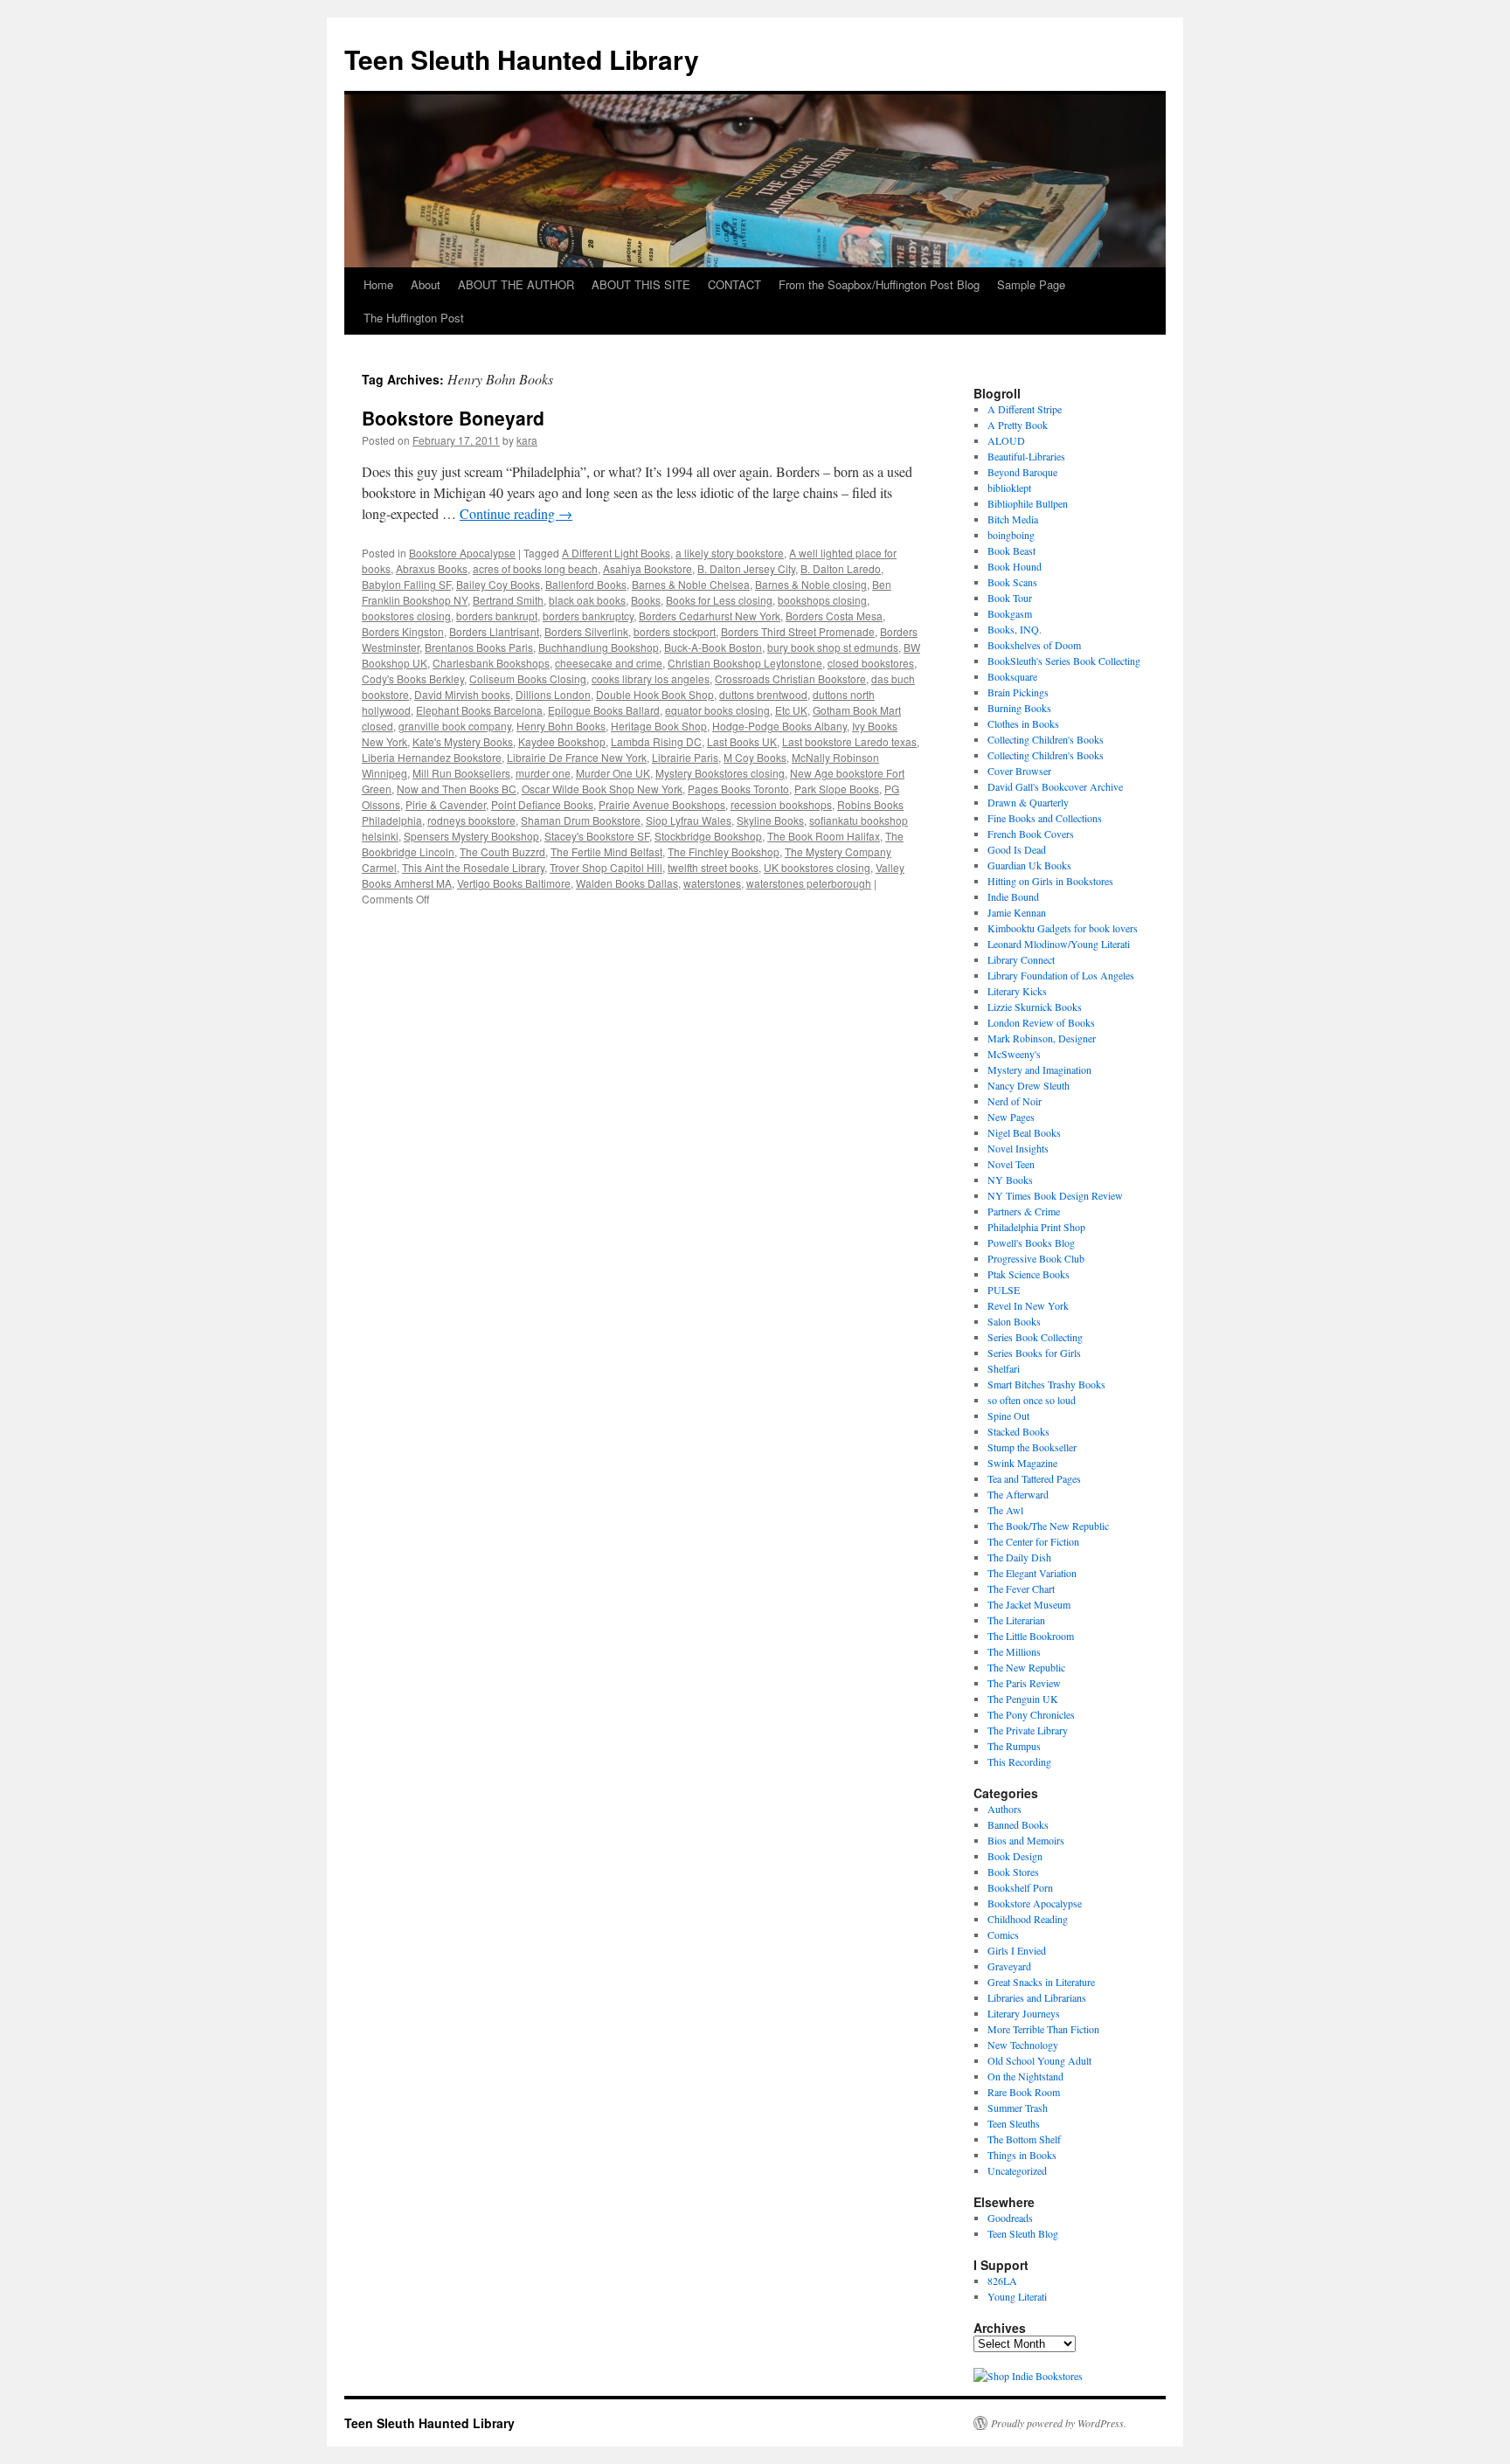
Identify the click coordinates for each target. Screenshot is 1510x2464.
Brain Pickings (1018, 692)
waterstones (712, 883)
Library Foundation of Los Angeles (1061, 975)
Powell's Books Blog (1031, 1242)
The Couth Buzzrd (502, 851)
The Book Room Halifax (824, 836)
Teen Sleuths (1014, 2123)
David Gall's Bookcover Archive (1055, 786)
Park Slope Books (837, 789)
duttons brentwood (763, 694)
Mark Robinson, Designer (1042, 1038)
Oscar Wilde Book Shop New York (602, 789)
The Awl (1005, 1510)
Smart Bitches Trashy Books (1046, 1384)
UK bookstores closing (817, 867)
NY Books (1010, 1180)
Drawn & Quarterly (1028, 802)
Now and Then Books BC (457, 789)
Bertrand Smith (508, 600)
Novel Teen (1011, 1164)
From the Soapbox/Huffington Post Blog (879, 284)
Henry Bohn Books (561, 726)
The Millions (1014, 1651)
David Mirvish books (462, 694)
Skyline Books (770, 820)
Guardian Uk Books (1029, 865)
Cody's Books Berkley (413, 678)
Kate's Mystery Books (463, 741)
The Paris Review (1024, 1683)
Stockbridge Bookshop (708, 836)
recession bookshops (781, 804)
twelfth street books (713, 867)
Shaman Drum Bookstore (581, 820)
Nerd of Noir (1015, 1101)
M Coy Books (755, 757)
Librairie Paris (685, 757)
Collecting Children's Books (1046, 739)
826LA (1002, 2281)
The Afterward (1018, 1494)
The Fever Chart (1021, 1588)
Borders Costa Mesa (834, 616)
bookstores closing (406, 616)
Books (646, 600)
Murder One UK (613, 773)
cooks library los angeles (651, 678)
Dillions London (553, 694)
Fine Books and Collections (1045, 818)
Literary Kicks (1017, 991)
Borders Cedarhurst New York (710, 616)
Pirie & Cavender (446, 804)
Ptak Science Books (1029, 1274)
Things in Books (1022, 2155)
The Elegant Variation (1032, 1573)
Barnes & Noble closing (811, 584)
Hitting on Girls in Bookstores (1050, 881)
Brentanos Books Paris (479, 647)
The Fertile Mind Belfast (606, 851)
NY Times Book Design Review (1055, 1195)
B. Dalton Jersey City (746, 568)
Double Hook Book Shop (655, 694)
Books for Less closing (719, 600)
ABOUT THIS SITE (641, 284)
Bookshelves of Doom (1034, 645)
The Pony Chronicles (1031, 1714)
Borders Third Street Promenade (798, 631)
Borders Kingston (403, 631)
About (426, 284)
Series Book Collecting (1035, 1337)
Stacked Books (1018, 1431)
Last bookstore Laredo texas (849, 741)
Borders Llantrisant (494, 631)
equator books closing (717, 710)
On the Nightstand (1025, 2076)
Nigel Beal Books (1024, 1132)
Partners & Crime (1024, 1211)
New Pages (1011, 1117)
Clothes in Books (1023, 723)
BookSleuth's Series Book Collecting (1064, 661)
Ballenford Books (586, 584)
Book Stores (1013, 1872)
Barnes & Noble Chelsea (691, 584)
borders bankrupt (497, 616)
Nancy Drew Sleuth (1029, 1085)
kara (527, 440)
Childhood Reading (1028, 1919)
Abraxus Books (432, 568)
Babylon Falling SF (406, 584)
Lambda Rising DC (656, 741)
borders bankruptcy (588, 616)
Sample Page (1031, 284)
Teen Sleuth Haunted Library (522, 59)
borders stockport (675, 631)
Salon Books (1014, 1321)
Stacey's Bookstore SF (597, 836)
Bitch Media (1013, 519)
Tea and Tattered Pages (1034, 1478)
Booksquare (1012, 676)
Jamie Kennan (1017, 912)
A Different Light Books (616, 553)
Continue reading (516, 513)
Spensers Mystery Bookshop (471, 836)
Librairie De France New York (577, 757)
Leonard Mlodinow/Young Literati (1059, 944)
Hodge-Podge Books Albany (779, 726)
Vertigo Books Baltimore (514, 883)
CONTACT (734, 284)
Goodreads (1010, 2218)
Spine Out (1008, 1415)
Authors (1004, 1809)
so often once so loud (1032, 1400)
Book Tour (1010, 598)
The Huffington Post (414, 318)
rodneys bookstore (471, 820)
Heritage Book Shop (659, 726)
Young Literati (1017, 2296)
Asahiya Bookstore (648, 568)
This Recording (1019, 1761)
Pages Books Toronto (738, 789)
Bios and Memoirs (1026, 1840)
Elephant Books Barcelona (479, 710)
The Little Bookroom (1031, 1636)
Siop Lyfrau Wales (689, 820)
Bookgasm (1010, 613)
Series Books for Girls (1034, 1353)
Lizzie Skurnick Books (1035, 1007)
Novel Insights (1018, 1148)
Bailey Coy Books (498, 584)
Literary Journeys (1024, 2013)
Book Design (1015, 1856)
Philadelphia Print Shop (1036, 1227)
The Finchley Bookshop (724, 851)
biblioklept (1009, 488)
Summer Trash (1018, 2108)
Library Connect (1021, 959)
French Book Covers (1031, 834)
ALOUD (1006, 440)
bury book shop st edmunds (833, 647)
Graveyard (1009, 1966)
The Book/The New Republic (1048, 1526)
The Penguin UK (1023, 1699)
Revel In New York (1028, 1305)
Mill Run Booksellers (461, 773)
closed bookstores (871, 663)
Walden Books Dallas (627, 883)
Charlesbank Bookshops (491, 663)
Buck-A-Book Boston (713, 647)
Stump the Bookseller (1032, 1447)
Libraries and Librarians (1037, 1997)
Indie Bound (1013, 896)
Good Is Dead (1017, 849)
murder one (543, 773)
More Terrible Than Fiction (1043, 2029)
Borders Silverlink (586, 631)
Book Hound (1015, 566)
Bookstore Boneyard (453, 418)
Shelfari (1004, 1368)
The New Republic (1026, 1667)
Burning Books (1019, 708)
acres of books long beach (535, 568)
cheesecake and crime (609, 663)
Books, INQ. (1015, 629)
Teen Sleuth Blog (1023, 2233)
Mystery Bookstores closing (720, 773)
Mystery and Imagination (1039, 1069)
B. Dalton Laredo (841, 568)
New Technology (1023, 2045)
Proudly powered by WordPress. (1059, 2423)
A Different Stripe (1025, 409)
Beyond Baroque (1022, 472)
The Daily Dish (1019, 1557)
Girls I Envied (1017, 1950)
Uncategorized (1017, 2170)
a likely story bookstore (730, 553)
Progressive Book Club (1036, 1258)
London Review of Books (1041, 1022)
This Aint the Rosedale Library (473, 867)
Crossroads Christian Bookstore (790, 678)
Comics (1003, 1935)
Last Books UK (742, 741)
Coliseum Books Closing (528, 678)
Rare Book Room (1024, 2092)
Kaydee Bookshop (562, 741)
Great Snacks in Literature (1041, 1982)
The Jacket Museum (1029, 1604)
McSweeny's (1014, 1054)
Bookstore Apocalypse (462, 553)
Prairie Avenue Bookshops (662, 804)
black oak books (587, 600)
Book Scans (1012, 582)
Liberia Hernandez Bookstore (432, 757)
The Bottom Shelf (1024, 2139)
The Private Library (1028, 1730)
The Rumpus (1014, 1746)
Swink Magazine (1022, 1463)
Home (378, 284)
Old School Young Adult (1039, 2060)
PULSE (1004, 1290)
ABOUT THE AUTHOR (516, 284)
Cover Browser (1019, 771)
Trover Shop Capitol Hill (606, 867)
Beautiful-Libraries (1026, 456)
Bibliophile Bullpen (1028, 503)
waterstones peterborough (809, 883)
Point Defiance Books (542, 804)
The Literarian (1016, 1620)
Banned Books (1018, 1824)
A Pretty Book (1018, 425)
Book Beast (1011, 550)
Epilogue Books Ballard (604, 710)
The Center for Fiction (1033, 1541)
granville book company (455, 726)
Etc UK (791, 710)
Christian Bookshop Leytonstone (745, 663)
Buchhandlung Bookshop (599, 647)
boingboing (1011, 535)
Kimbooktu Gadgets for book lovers (1063, 928)
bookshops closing (822, 600)
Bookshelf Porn (1020, 1887)
